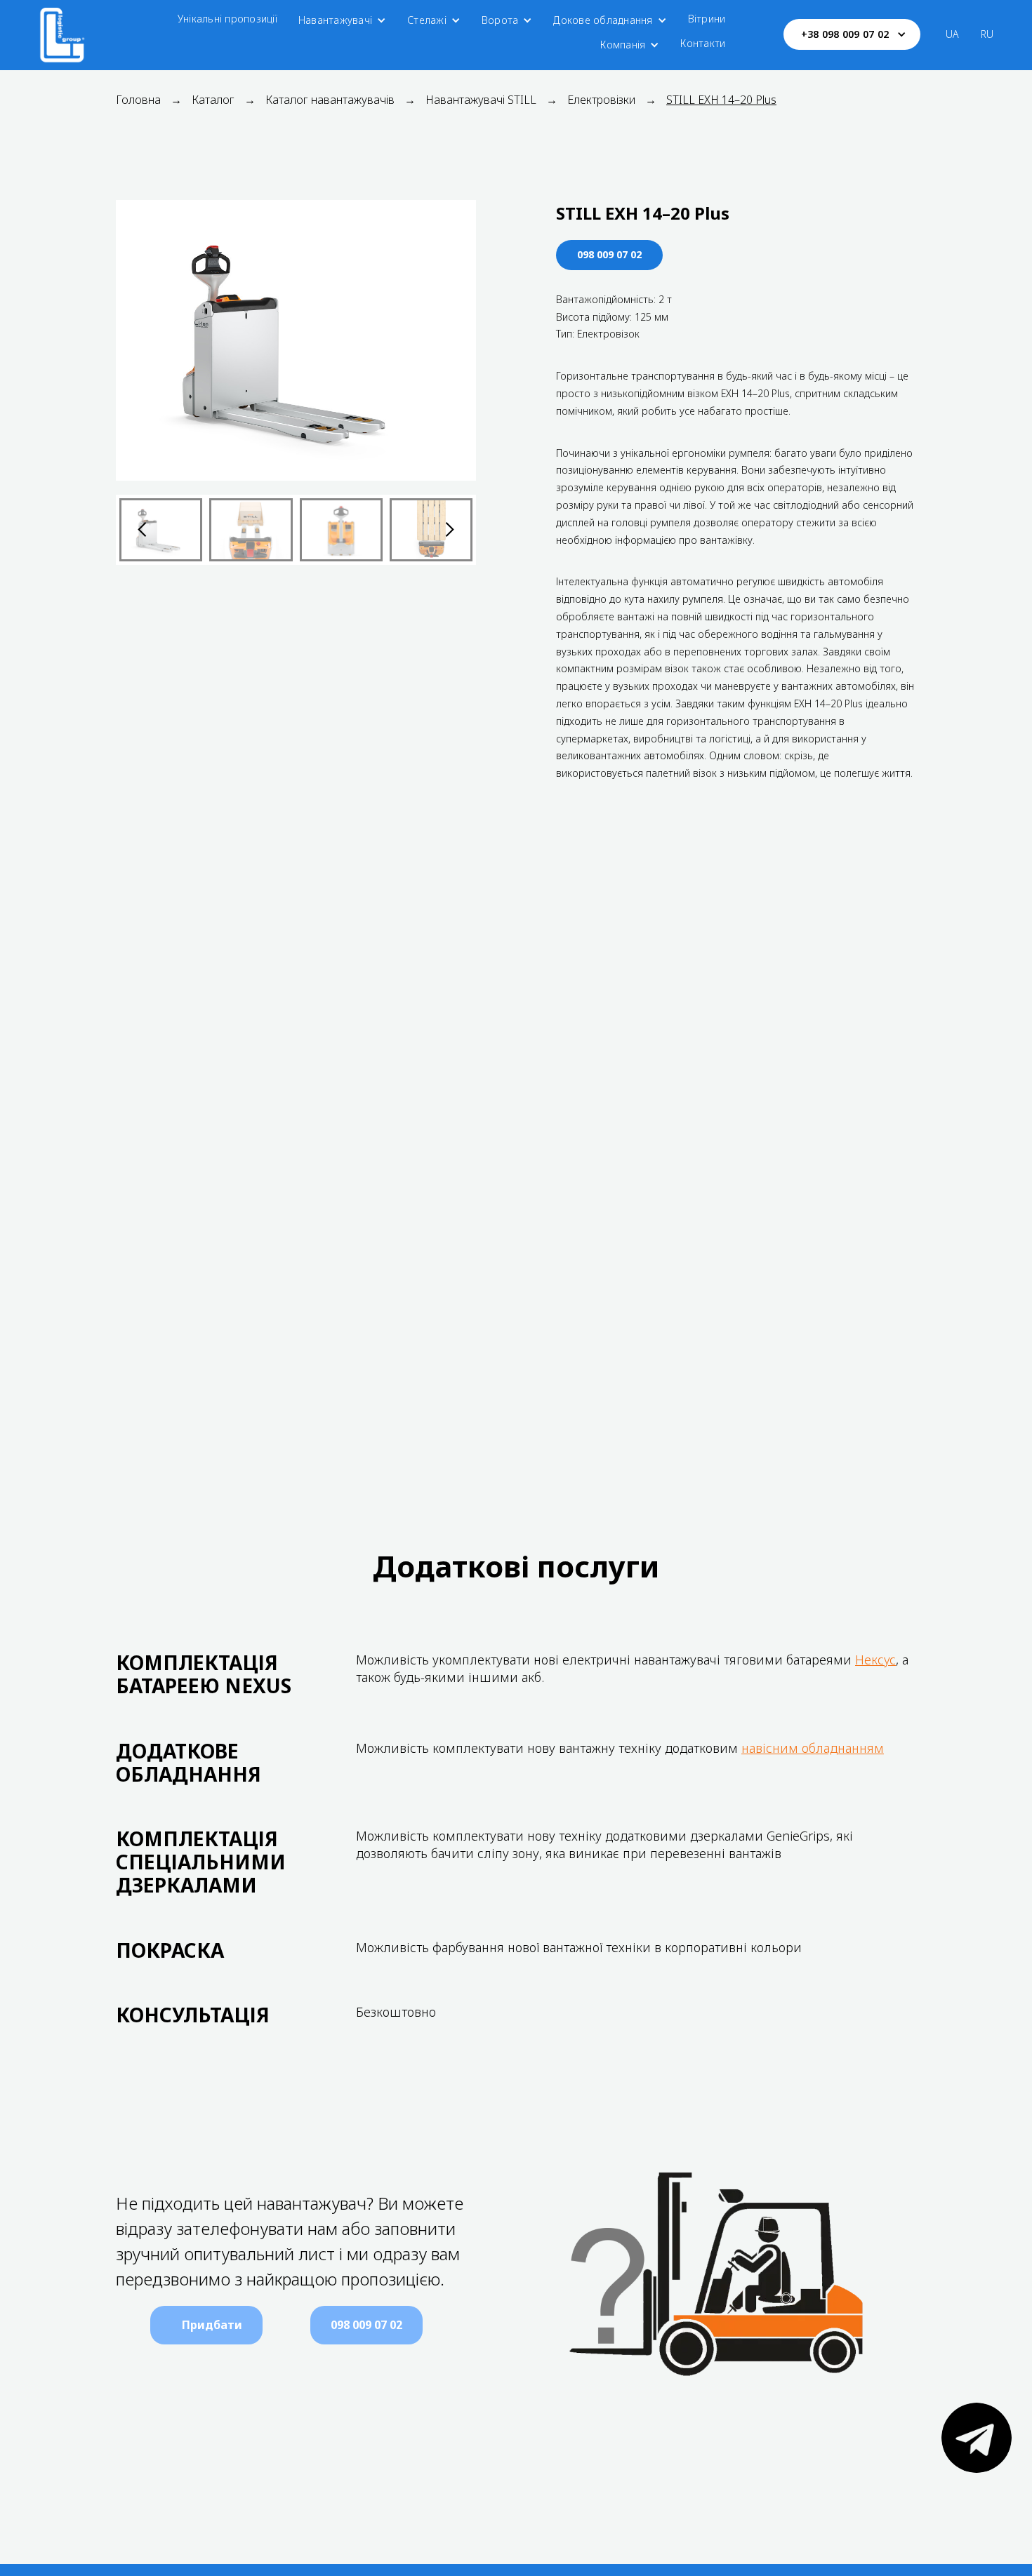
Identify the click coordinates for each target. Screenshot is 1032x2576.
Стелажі (427, 20)
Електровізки (601, 100)
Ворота (500, 20)
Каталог (213, 100)
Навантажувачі (335, 20)
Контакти (703, 43)
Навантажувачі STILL (481, 100)
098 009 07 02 (609, 254)
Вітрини (707, 19)
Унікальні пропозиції (227, 19)
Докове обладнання (603, 20)
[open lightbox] (296, 340)
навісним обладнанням (813, 1748)
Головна (138, 100)
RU (987, 34)
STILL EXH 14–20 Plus (721, 100)
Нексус (875, 1660)
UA (953, 34)
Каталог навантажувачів (330, 100)
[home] (62, 34)
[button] (342, 20)
